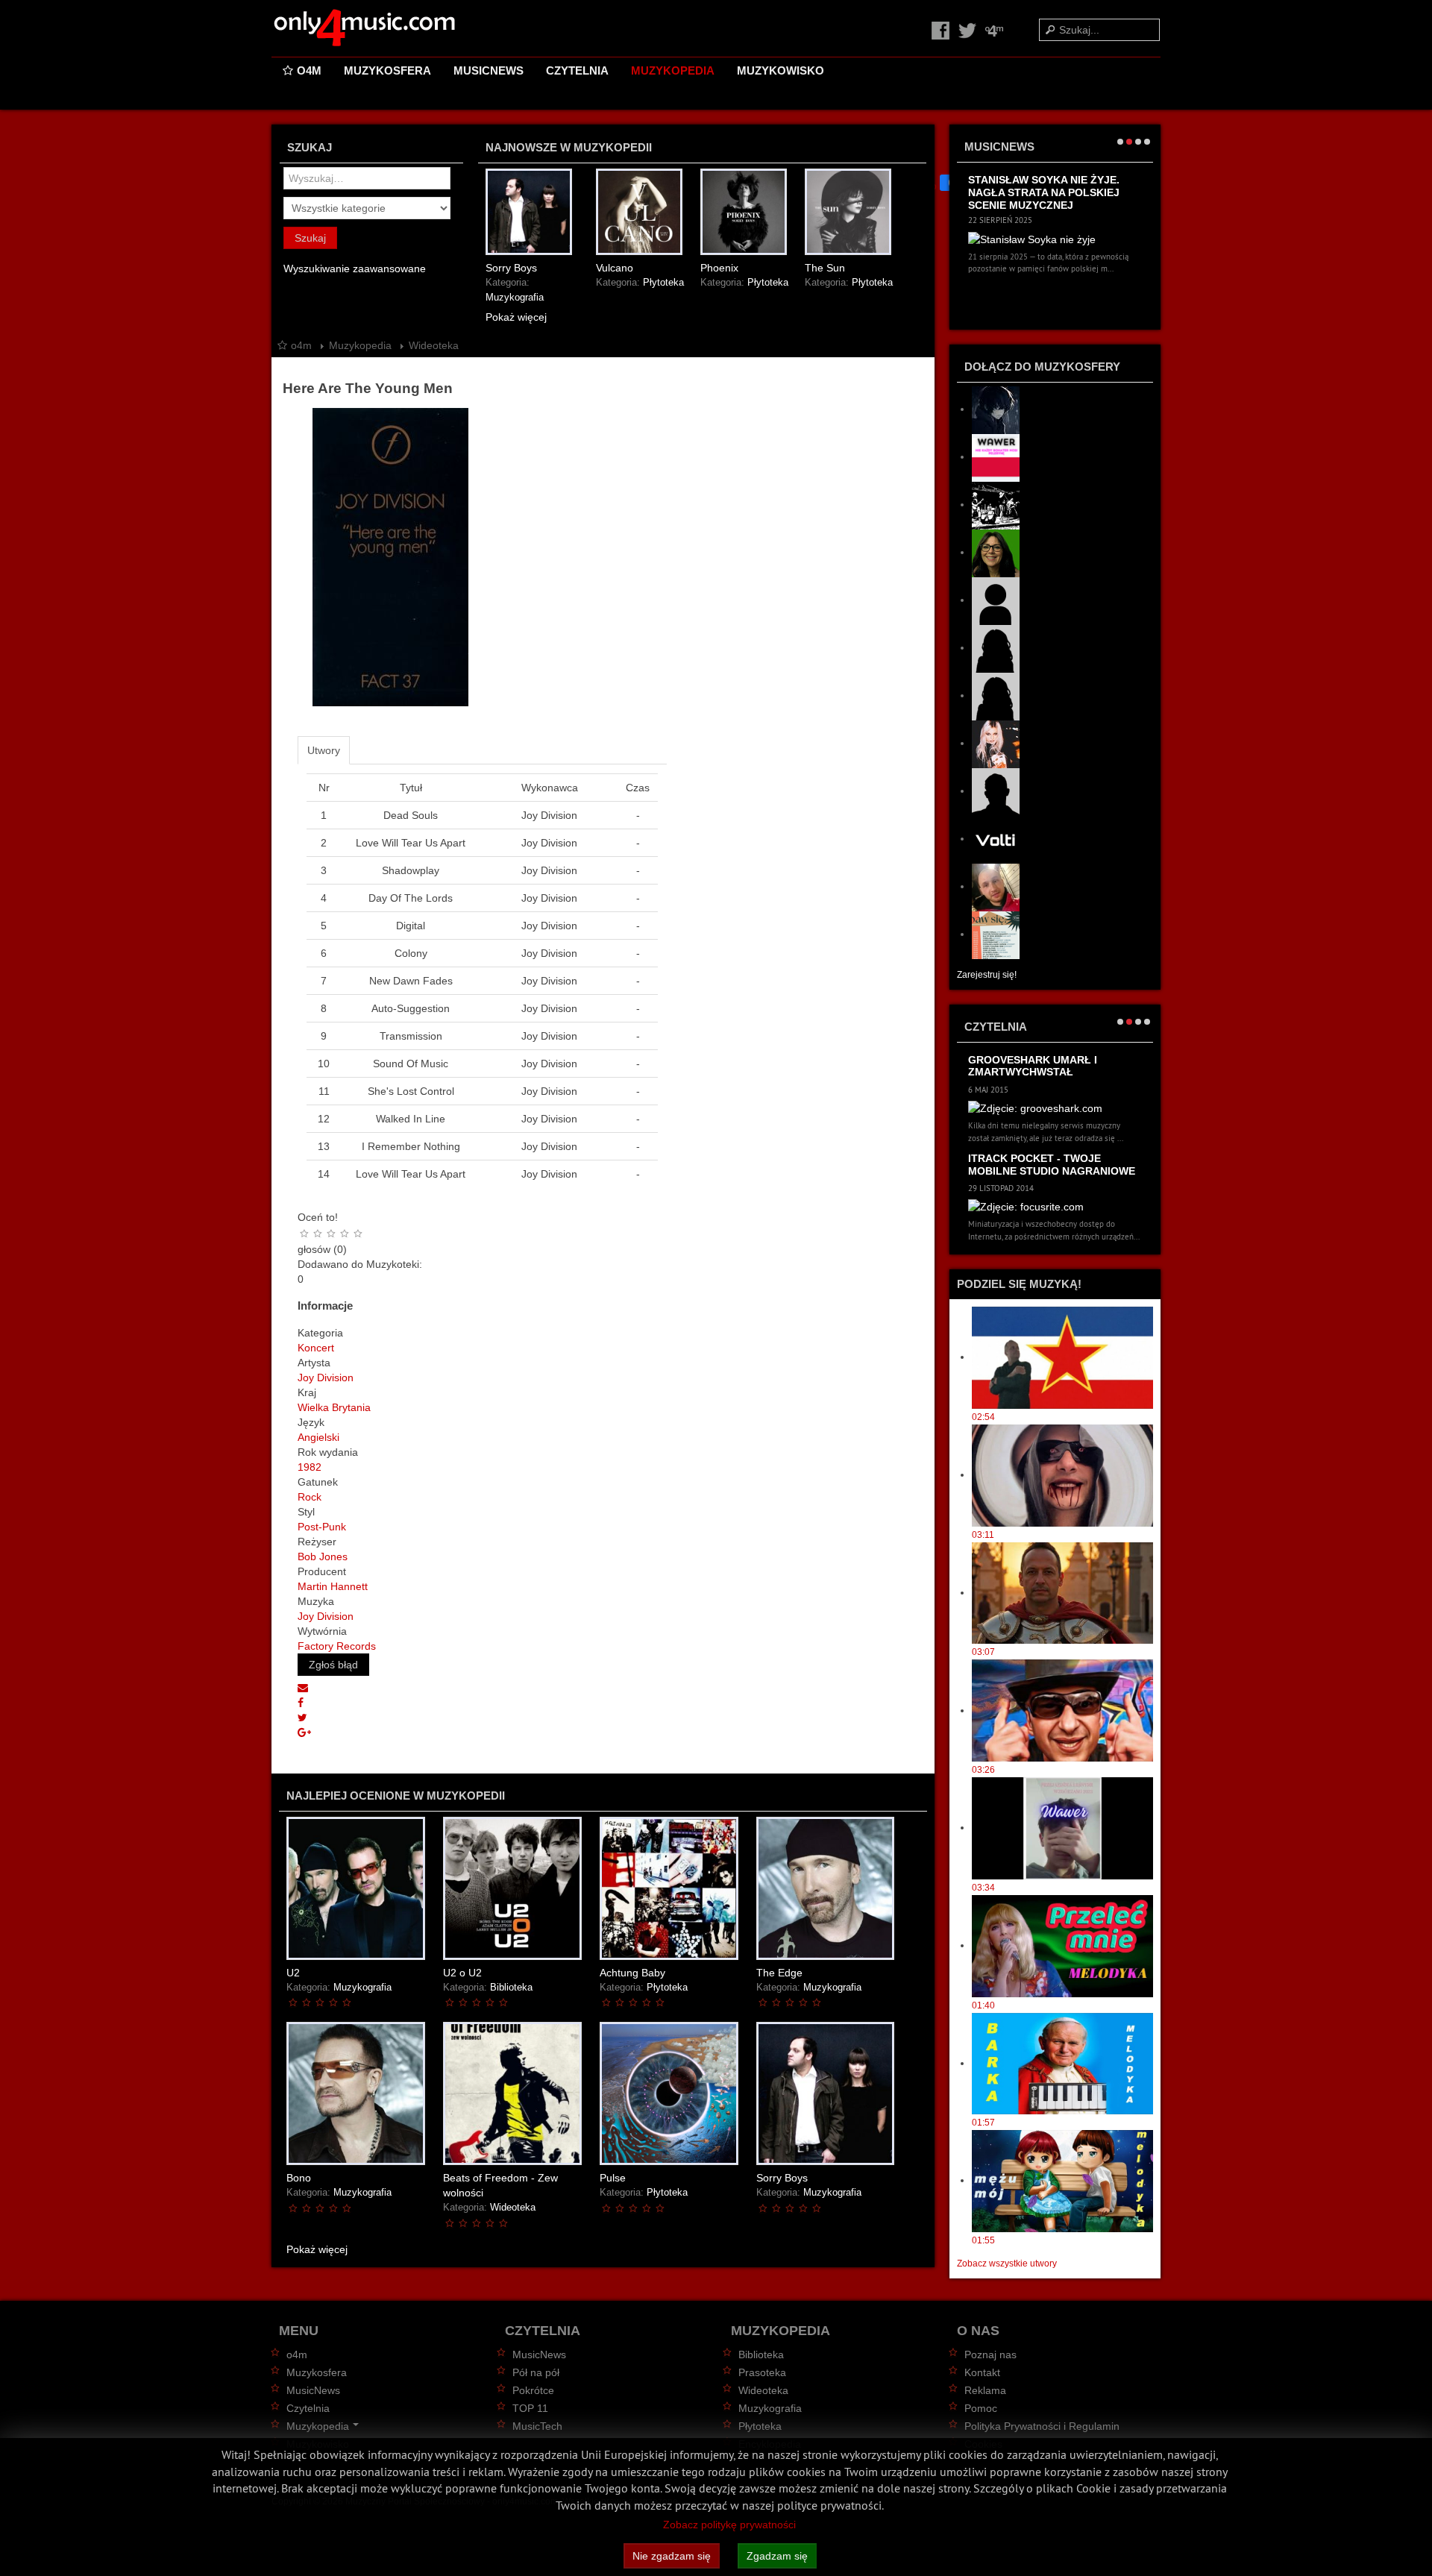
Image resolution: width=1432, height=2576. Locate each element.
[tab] (324, 750)
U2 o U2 (462, 1973)
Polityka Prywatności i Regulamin (1042, 2426)
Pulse (613, 2178)
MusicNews (489, 70)
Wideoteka (513, 2208)
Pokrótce (533, 2390)
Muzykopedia (673, 70)
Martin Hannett (333, 1586)
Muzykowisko (781, 70)
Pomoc (981, 2408)
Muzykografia (515, 298)
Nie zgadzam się (672, 2556)
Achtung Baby (632, 1973)
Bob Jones (323, 1556)
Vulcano (615, 268)
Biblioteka (511, 1988)
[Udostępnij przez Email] (303, 1688)
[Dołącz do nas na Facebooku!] (942, 30)
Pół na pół (536, 2372)
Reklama (985, 2390)
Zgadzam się (777, 2556)
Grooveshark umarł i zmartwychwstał (1033, 1066)
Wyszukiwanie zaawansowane (355, 268)
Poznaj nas (990, 2354)
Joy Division (326, 1377)
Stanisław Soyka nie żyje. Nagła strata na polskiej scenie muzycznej (1044, 192)
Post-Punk (322, 1527)
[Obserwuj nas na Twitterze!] (969, 30)
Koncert (316, 1348)
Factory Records (337, 1646)
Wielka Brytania (334, 1407)
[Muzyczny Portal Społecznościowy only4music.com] (365, 28)
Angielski (318, 1437)
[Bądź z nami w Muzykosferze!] (994, 30)
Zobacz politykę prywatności (729, 2525)
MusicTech (537, 2426)
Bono (299, 2178)
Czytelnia (577, 70)
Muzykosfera (387, 70)
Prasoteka (762, 2372)
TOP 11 (530, 2408)
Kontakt (982, 2372)
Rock (310, 1497)
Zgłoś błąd (333, 1665)
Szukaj (310, 238)
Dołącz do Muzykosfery (1042, 367)
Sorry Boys (511, 268)
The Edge (779, 1973)
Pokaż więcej (516, 317)
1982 (310, 1467)
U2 (293, 1973)
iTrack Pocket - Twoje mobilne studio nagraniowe (1052, 1165)
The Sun (825, 268)
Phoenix (719, 268)
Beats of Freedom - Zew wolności (500, 2185)
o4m (309, 70)
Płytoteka (663, 283)
